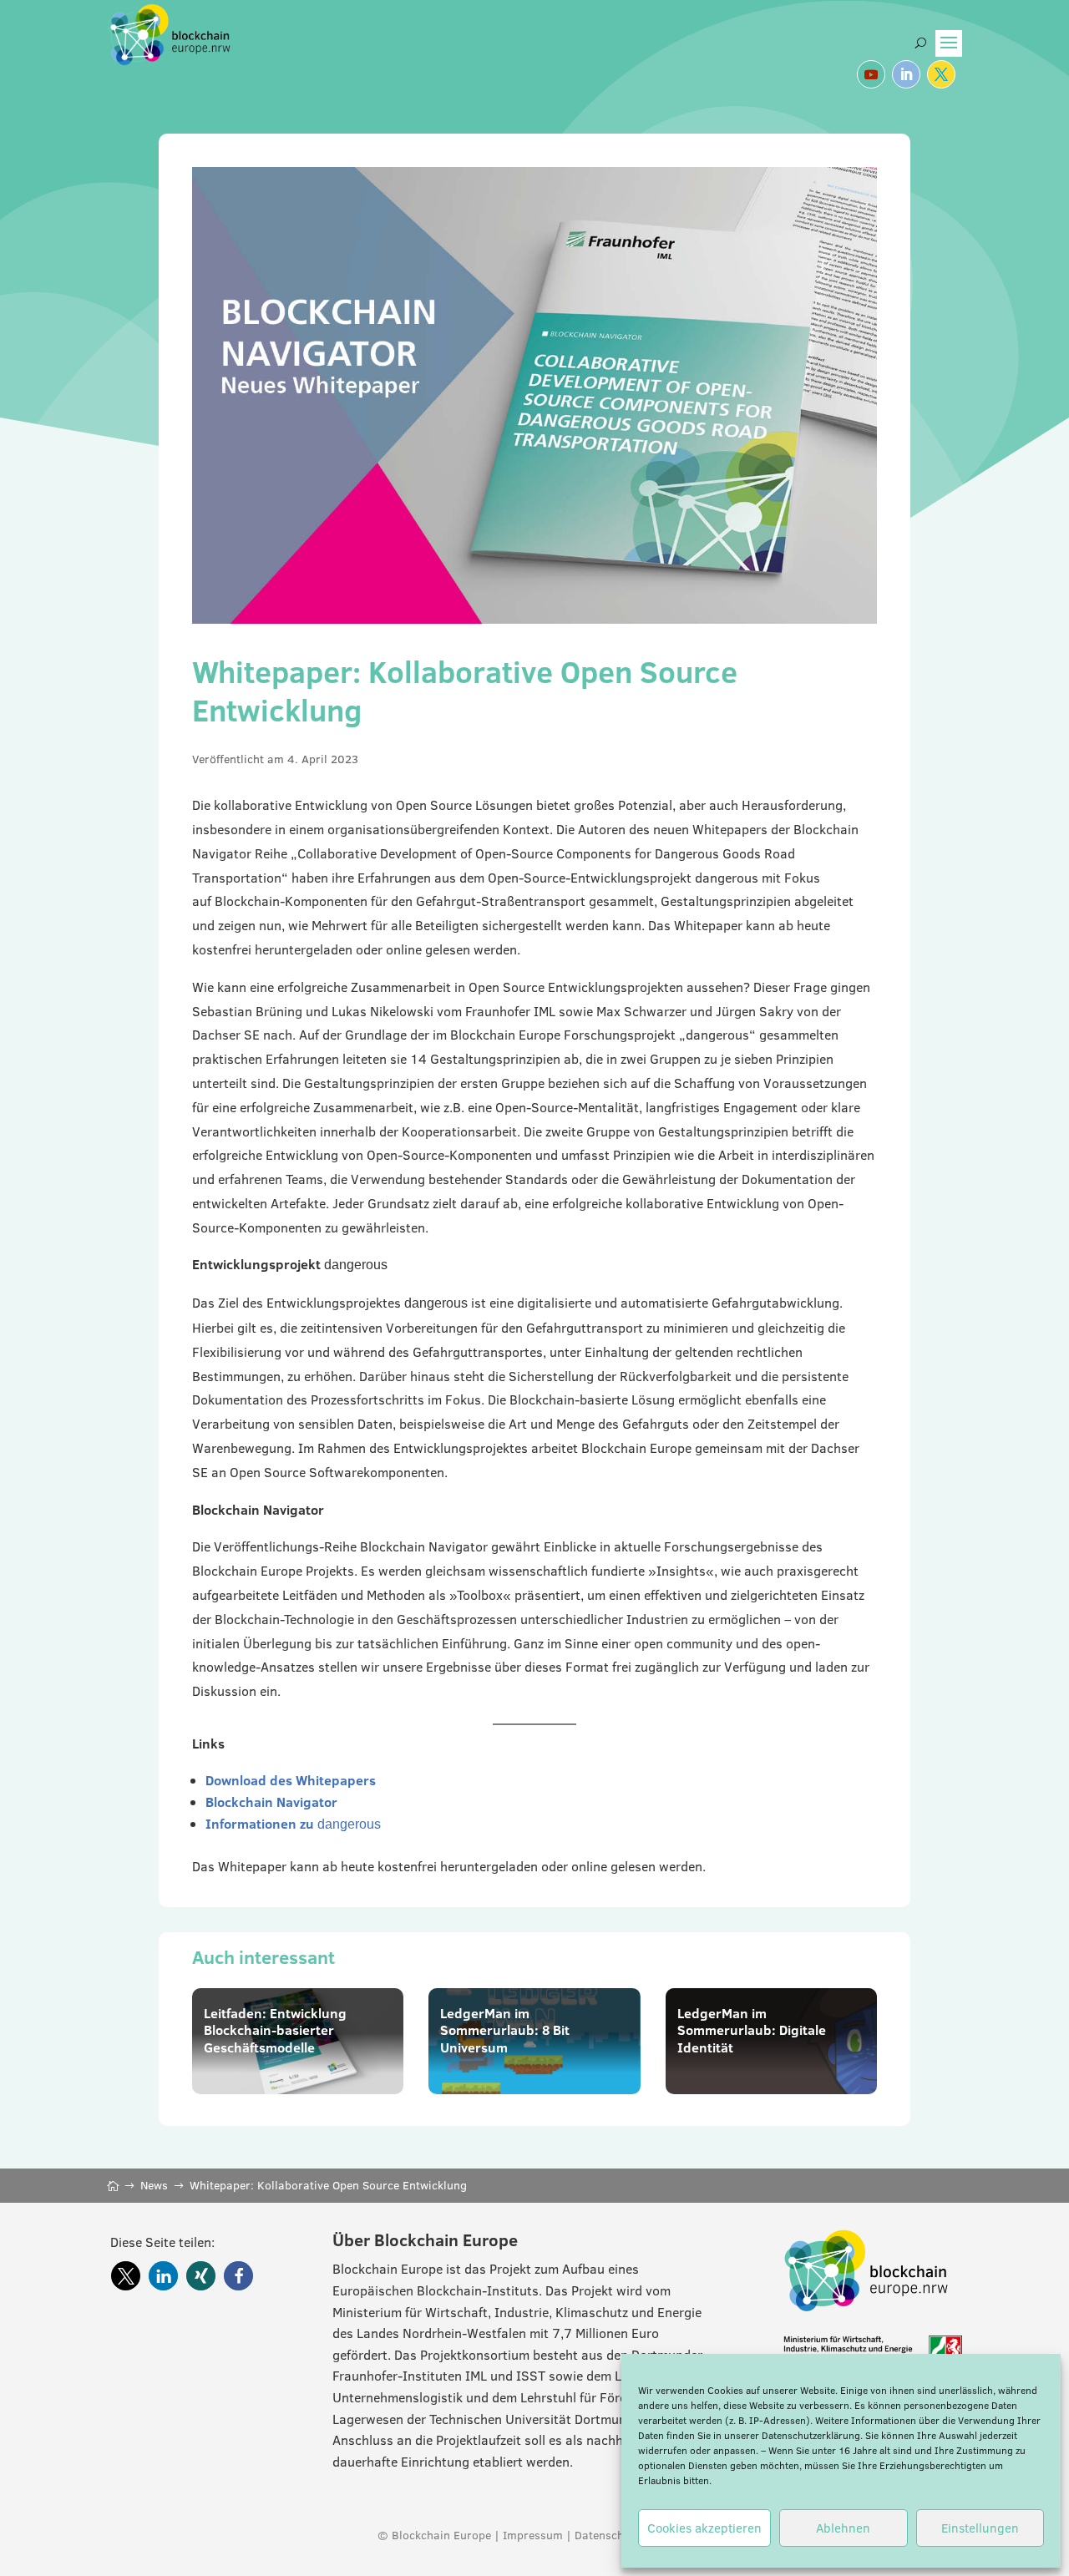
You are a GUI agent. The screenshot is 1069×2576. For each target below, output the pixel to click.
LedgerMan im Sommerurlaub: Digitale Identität (752, 2031)
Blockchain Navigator (271, 1802)
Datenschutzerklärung (811, 2435)
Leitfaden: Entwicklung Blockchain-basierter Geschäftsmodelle (275, 2031)
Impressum (533, 2535)
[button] (126, 2276)
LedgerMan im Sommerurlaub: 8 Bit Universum (505, 2031)
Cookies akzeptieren (704, 2528)
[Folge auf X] (941, 74)
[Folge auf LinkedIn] (906, 74)
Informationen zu (293, 1824)
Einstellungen (980, 2528)
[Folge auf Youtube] (871, 74)
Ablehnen (843, 2528)
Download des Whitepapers (291, 1780)
